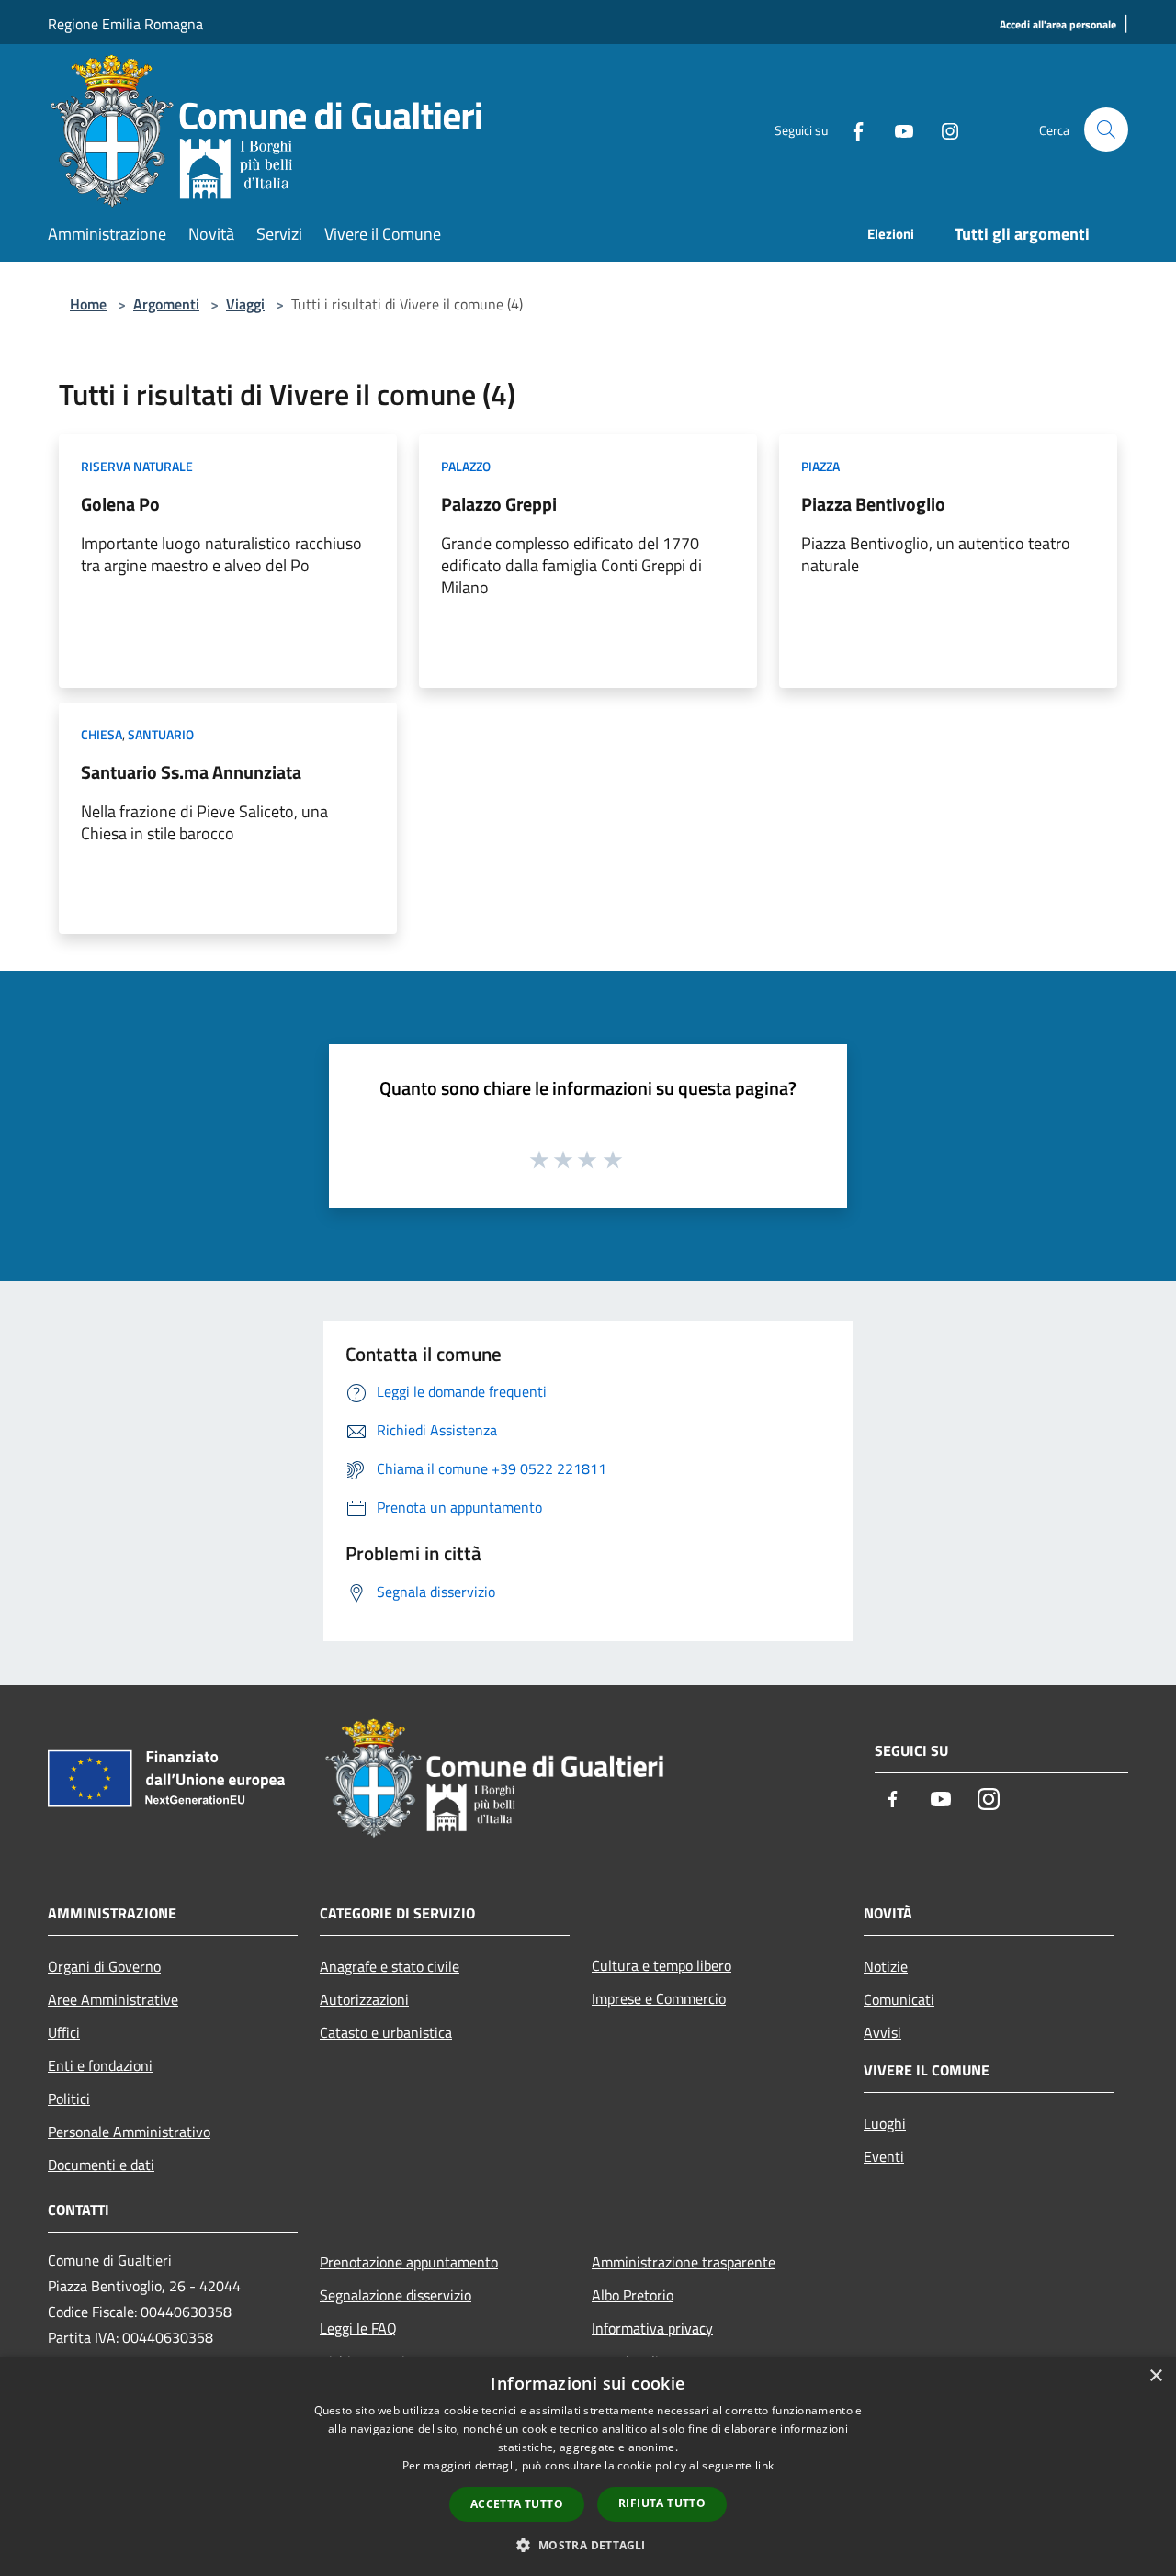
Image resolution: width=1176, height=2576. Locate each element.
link (764, 2465)
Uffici (64, 2032)
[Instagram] (943, 129)
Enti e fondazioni (100, 2065)
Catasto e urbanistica (386, 2032)
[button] (588, 2545)
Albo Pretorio (633, 2295)
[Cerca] (1106, 129)
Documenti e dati (101, 2165)
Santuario (161, 734)
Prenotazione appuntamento (409, 2262)
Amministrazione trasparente (684, 2262)
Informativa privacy (652, 2328)
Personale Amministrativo (129, 2132)
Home (88, 304)
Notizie (886, 1966)
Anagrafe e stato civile (390, 1966)
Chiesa (102, 734)
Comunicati (899, 1999)
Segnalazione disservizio (396, 2295)
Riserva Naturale (137, 466)
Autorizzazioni (364, 1999)
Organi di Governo (104, 1966)
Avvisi (882, 2032)
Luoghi (885, 2123)
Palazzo (466, 466)
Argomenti (166, 304)
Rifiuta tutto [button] (662, 2503)
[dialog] (588, 2466)
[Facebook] (851, 129)
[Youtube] (897, 129)
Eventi (884, 2156)
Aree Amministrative (113, 1999)
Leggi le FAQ (358, 2328)
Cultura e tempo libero (661, 1965)
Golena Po (120, 504)
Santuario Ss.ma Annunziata (191, 772)
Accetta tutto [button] (517, 2504)
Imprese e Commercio (659, 1998)
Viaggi (245, 304)
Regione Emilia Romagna (125, 24)
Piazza (820, 466)
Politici (69, 2098)
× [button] (1155, 2376)
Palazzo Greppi (499, 504)
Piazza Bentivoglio (873, 504)
